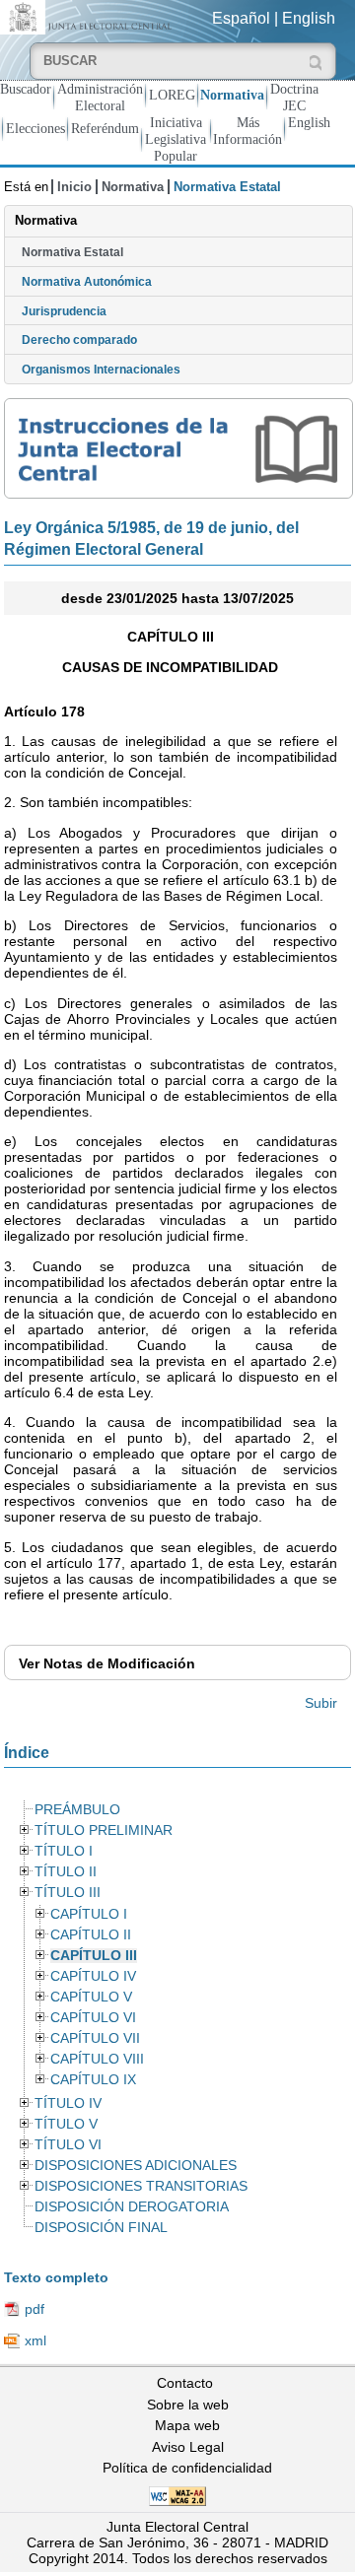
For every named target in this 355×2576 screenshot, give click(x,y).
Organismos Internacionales (101, 370)
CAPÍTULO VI (93, 2018)
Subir (321, 1703)
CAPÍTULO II (91, 1935)
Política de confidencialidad (187, 2468)
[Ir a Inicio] (89, 16)
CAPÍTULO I (89, 1914)
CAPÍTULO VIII (97, 2059)
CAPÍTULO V (91, 1997)
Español (241, 18)
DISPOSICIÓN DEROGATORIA (132, 2207)
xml (35, 2340)
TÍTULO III (68, 1893)
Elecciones (35, 128)
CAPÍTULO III (94, 1956)
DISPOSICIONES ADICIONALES (136, 2166)
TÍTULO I (64, 1851)
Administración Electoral (100, 97)
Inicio (74, 187)
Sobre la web (188, 2405)
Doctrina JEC (294, 97)
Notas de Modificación (107, 1663)
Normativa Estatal (72, 252)
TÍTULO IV (68, 2103)
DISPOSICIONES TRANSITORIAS (141, 2186)
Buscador (26, 89)
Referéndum (105, 128)
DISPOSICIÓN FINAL (101, 2228)
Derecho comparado (79, 340)
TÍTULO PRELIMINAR (104, 1830)
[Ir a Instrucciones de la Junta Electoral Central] (179, 448)
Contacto (185, 2383)
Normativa (232, 95)
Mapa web (187, 2425)
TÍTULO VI (68, 2145)
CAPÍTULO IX (93, 2080)
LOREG (172, 95)
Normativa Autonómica (87, 282)
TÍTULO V (66, 2124)
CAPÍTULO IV (93, 1976)
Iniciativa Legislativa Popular (176, 139)
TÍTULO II (66, 1872)
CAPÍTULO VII (95, 2038)
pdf (35, 2309)
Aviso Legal (188, 2447)
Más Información (248, 131)
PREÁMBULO (77, 1810)
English (309, 18)
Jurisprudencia (64, 311)
